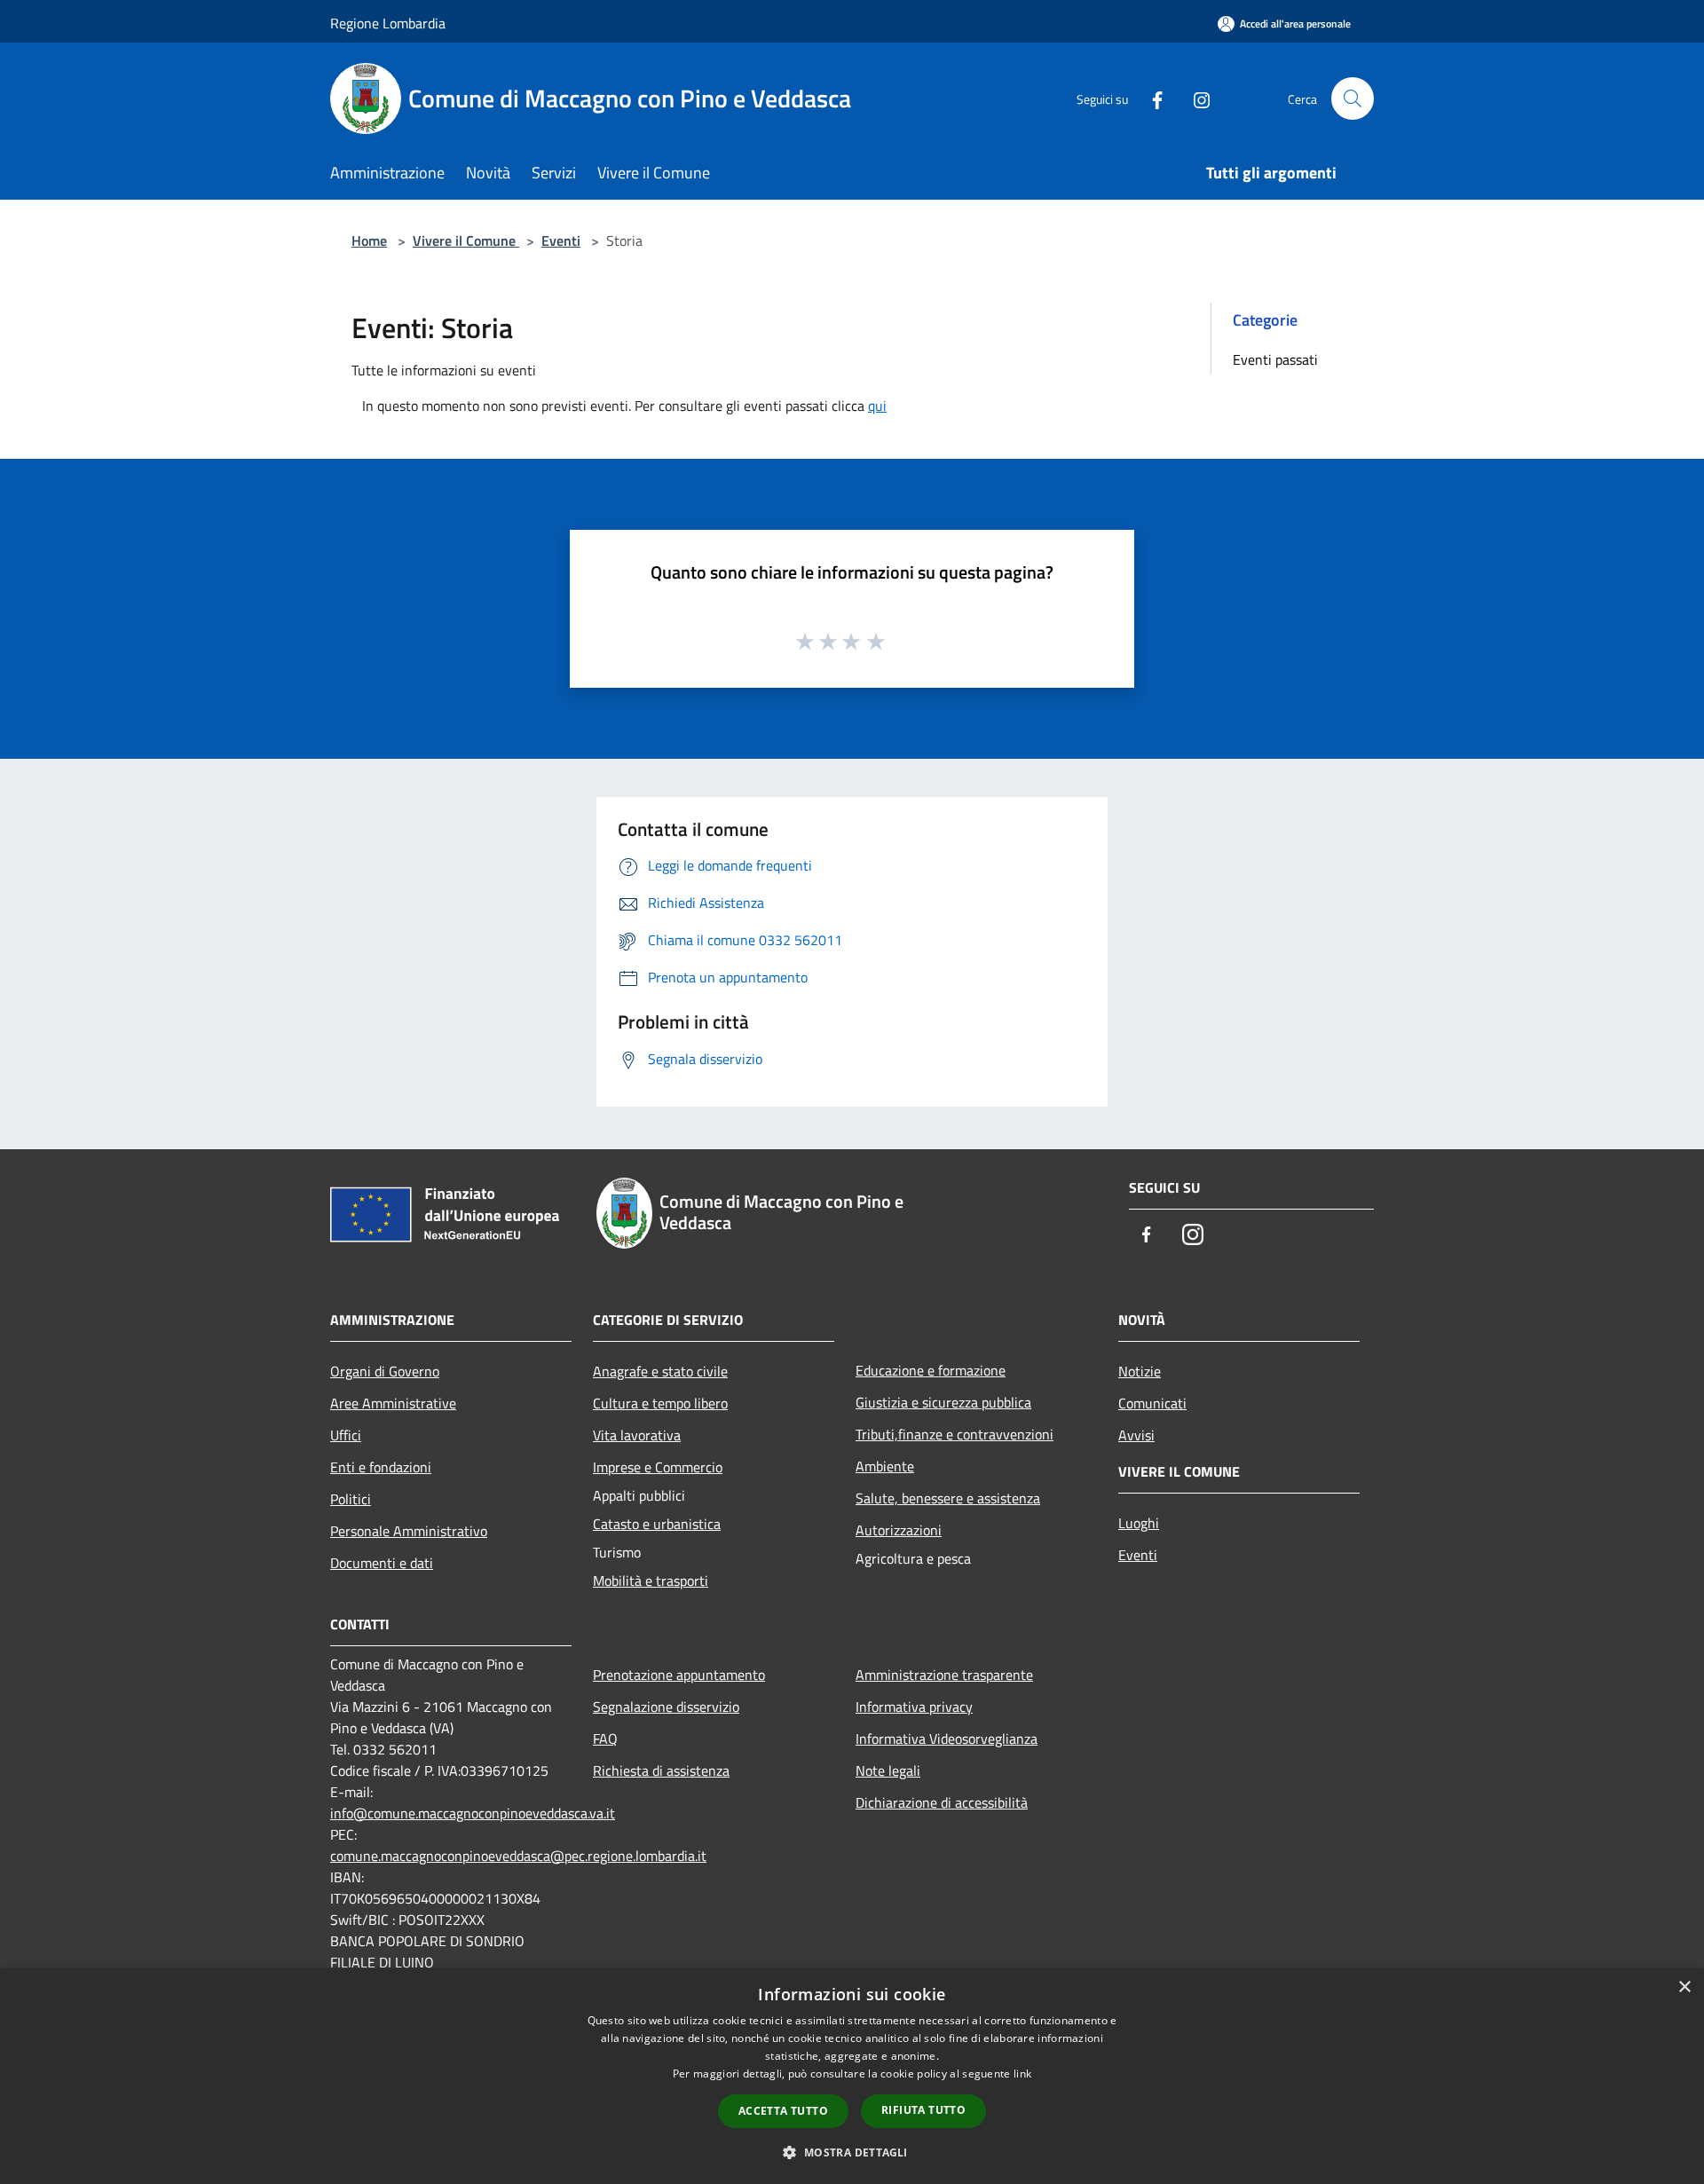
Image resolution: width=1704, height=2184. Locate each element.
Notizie (1140, 1371)
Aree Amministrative (393, 1403)
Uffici (346, 1435)
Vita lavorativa (637, 1435)
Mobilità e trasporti (651, 1581)
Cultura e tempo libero (660, 1403)
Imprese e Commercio (658, 1467)
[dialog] (852, 2076)
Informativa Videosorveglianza (947, 1739)
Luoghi (1139, 1523)
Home (369, 240)
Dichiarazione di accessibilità (942, 1802)
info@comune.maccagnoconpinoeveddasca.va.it (473, 1813)
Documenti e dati (382, 1563)
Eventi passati (1275, 359)
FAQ (605, 1739)
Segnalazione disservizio (666, 1707)
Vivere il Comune (466, 240)
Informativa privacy (914, 1707)
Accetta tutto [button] (783, 2111)
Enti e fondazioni (381, 1467)
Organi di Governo (385, 1371)
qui (877, 406)
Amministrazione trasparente (944, 1675)
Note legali (888, 1770)
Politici (351, 1499)
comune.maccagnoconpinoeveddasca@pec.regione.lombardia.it (518, 1856)
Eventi (561, 240)
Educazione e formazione (931, 1370)
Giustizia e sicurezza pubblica (943, 1402)
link (1022, 2074)
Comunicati (1152, 1403)
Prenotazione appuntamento (679, 1675)
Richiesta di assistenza (661, 1770)
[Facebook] (1150, 98)
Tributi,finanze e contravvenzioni (955, 1434)
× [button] (1684, 1987)
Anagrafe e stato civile (660, 1371)
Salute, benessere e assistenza (948, 1498)
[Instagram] (1195, 98)
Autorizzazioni (899, 1530)
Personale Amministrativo (409, 1531)
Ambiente (885, 1466)
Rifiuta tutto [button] (923, 2110)
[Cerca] (1353, 99)
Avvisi (1136, 1435)
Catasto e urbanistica (657, 1524)
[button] (852, 2152)
